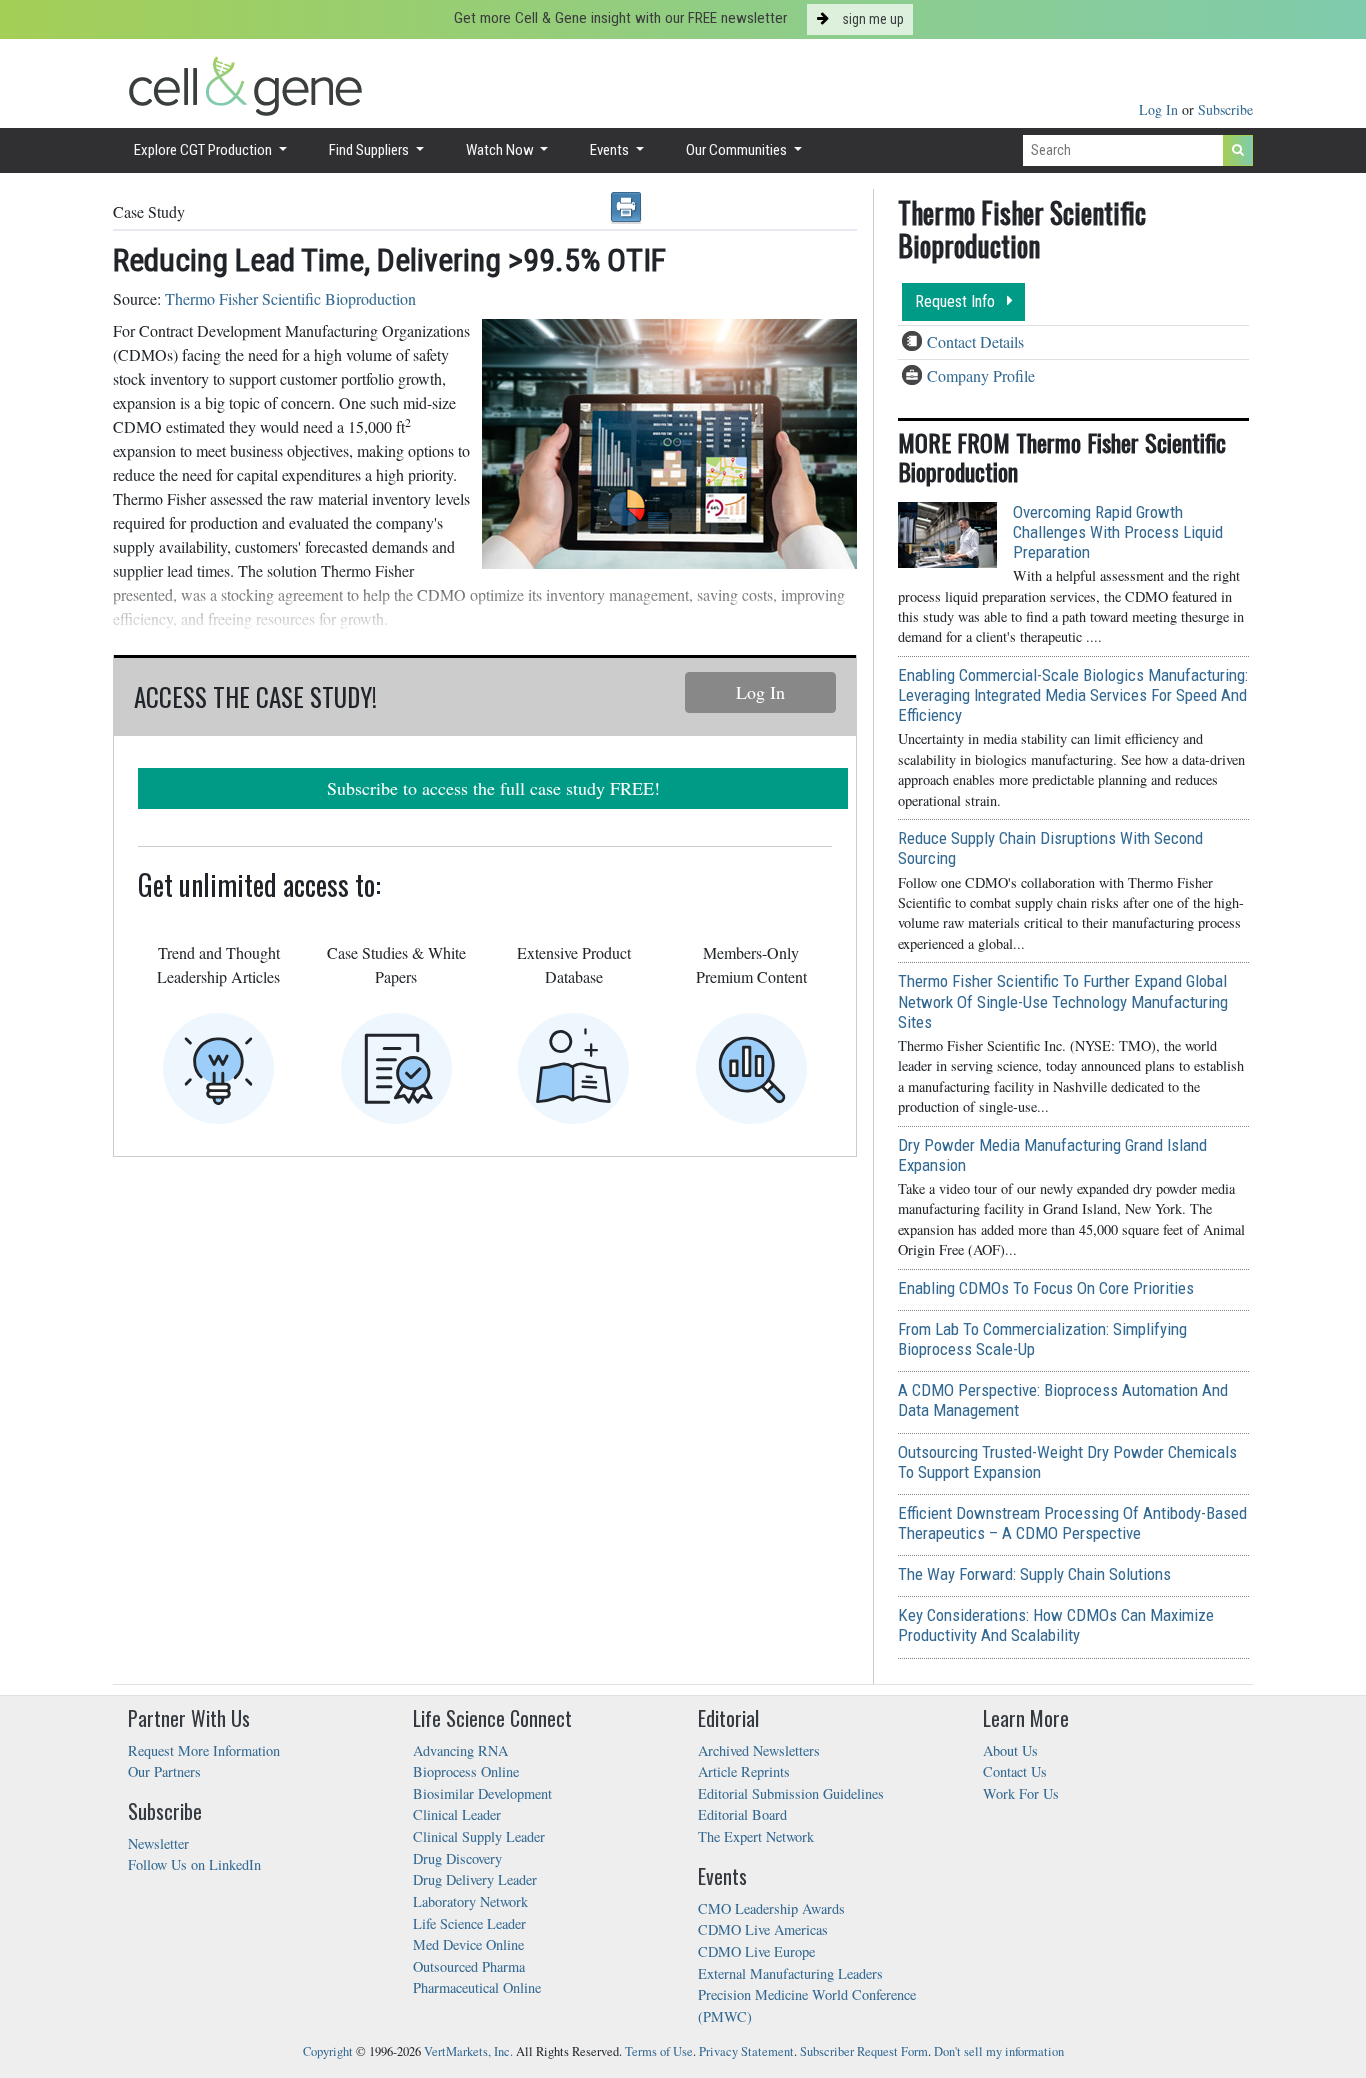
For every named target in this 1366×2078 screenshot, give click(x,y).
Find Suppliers (370, 150)
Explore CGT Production (204, 150)
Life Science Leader (469, 1923)
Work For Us (1021, 1793)
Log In (1160, 109)
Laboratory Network (470, 1901)
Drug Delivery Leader (475, 1879)
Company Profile (981, 375)
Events (611, 150)
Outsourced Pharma (469, 1966)
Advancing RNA (460, 1750)
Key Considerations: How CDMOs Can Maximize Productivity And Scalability (1056, 1625)
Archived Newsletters (759, 1750)
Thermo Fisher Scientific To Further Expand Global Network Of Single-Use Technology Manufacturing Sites (1063, 1001)
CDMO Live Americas (763, 1929)
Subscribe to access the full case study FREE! (493, 788)
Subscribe (1225, 109)
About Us (1010, 1750)
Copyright (328, 2051)
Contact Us (1015, 1771)
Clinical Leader (457, 1814)
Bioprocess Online (466, 1771)
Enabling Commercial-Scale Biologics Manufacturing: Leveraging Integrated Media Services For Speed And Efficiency (1073, 695)
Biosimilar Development (482, 1793)
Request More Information (204, 1750)
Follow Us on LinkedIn (194, 1864)
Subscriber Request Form (864, 2051)
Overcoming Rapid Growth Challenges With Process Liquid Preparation (1118, 532)
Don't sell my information (999, 2051)
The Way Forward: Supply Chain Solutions (1034, 1574)
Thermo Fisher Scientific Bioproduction (290, 298)
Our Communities (738, 150)
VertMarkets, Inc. (468, 2051)
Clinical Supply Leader (479, 1836)
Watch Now (501, 150)
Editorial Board (742, 1814)
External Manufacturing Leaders (790, 1973)
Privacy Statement (746, 2051)
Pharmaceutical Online (477, 1987)
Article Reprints (744, 1771)
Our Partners (164, 1771)
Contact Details (975, 341)
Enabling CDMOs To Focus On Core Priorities (1046, 1288)
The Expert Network (756, 1836)
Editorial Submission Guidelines (791, 1793)
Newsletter (158, 1843)
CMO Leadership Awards (771, 1908)
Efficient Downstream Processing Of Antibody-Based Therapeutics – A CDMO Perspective (1072, 1523)
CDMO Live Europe (756, 1951)
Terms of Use (659, 2051)
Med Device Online (468, 1944)
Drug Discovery (457, 1858)
